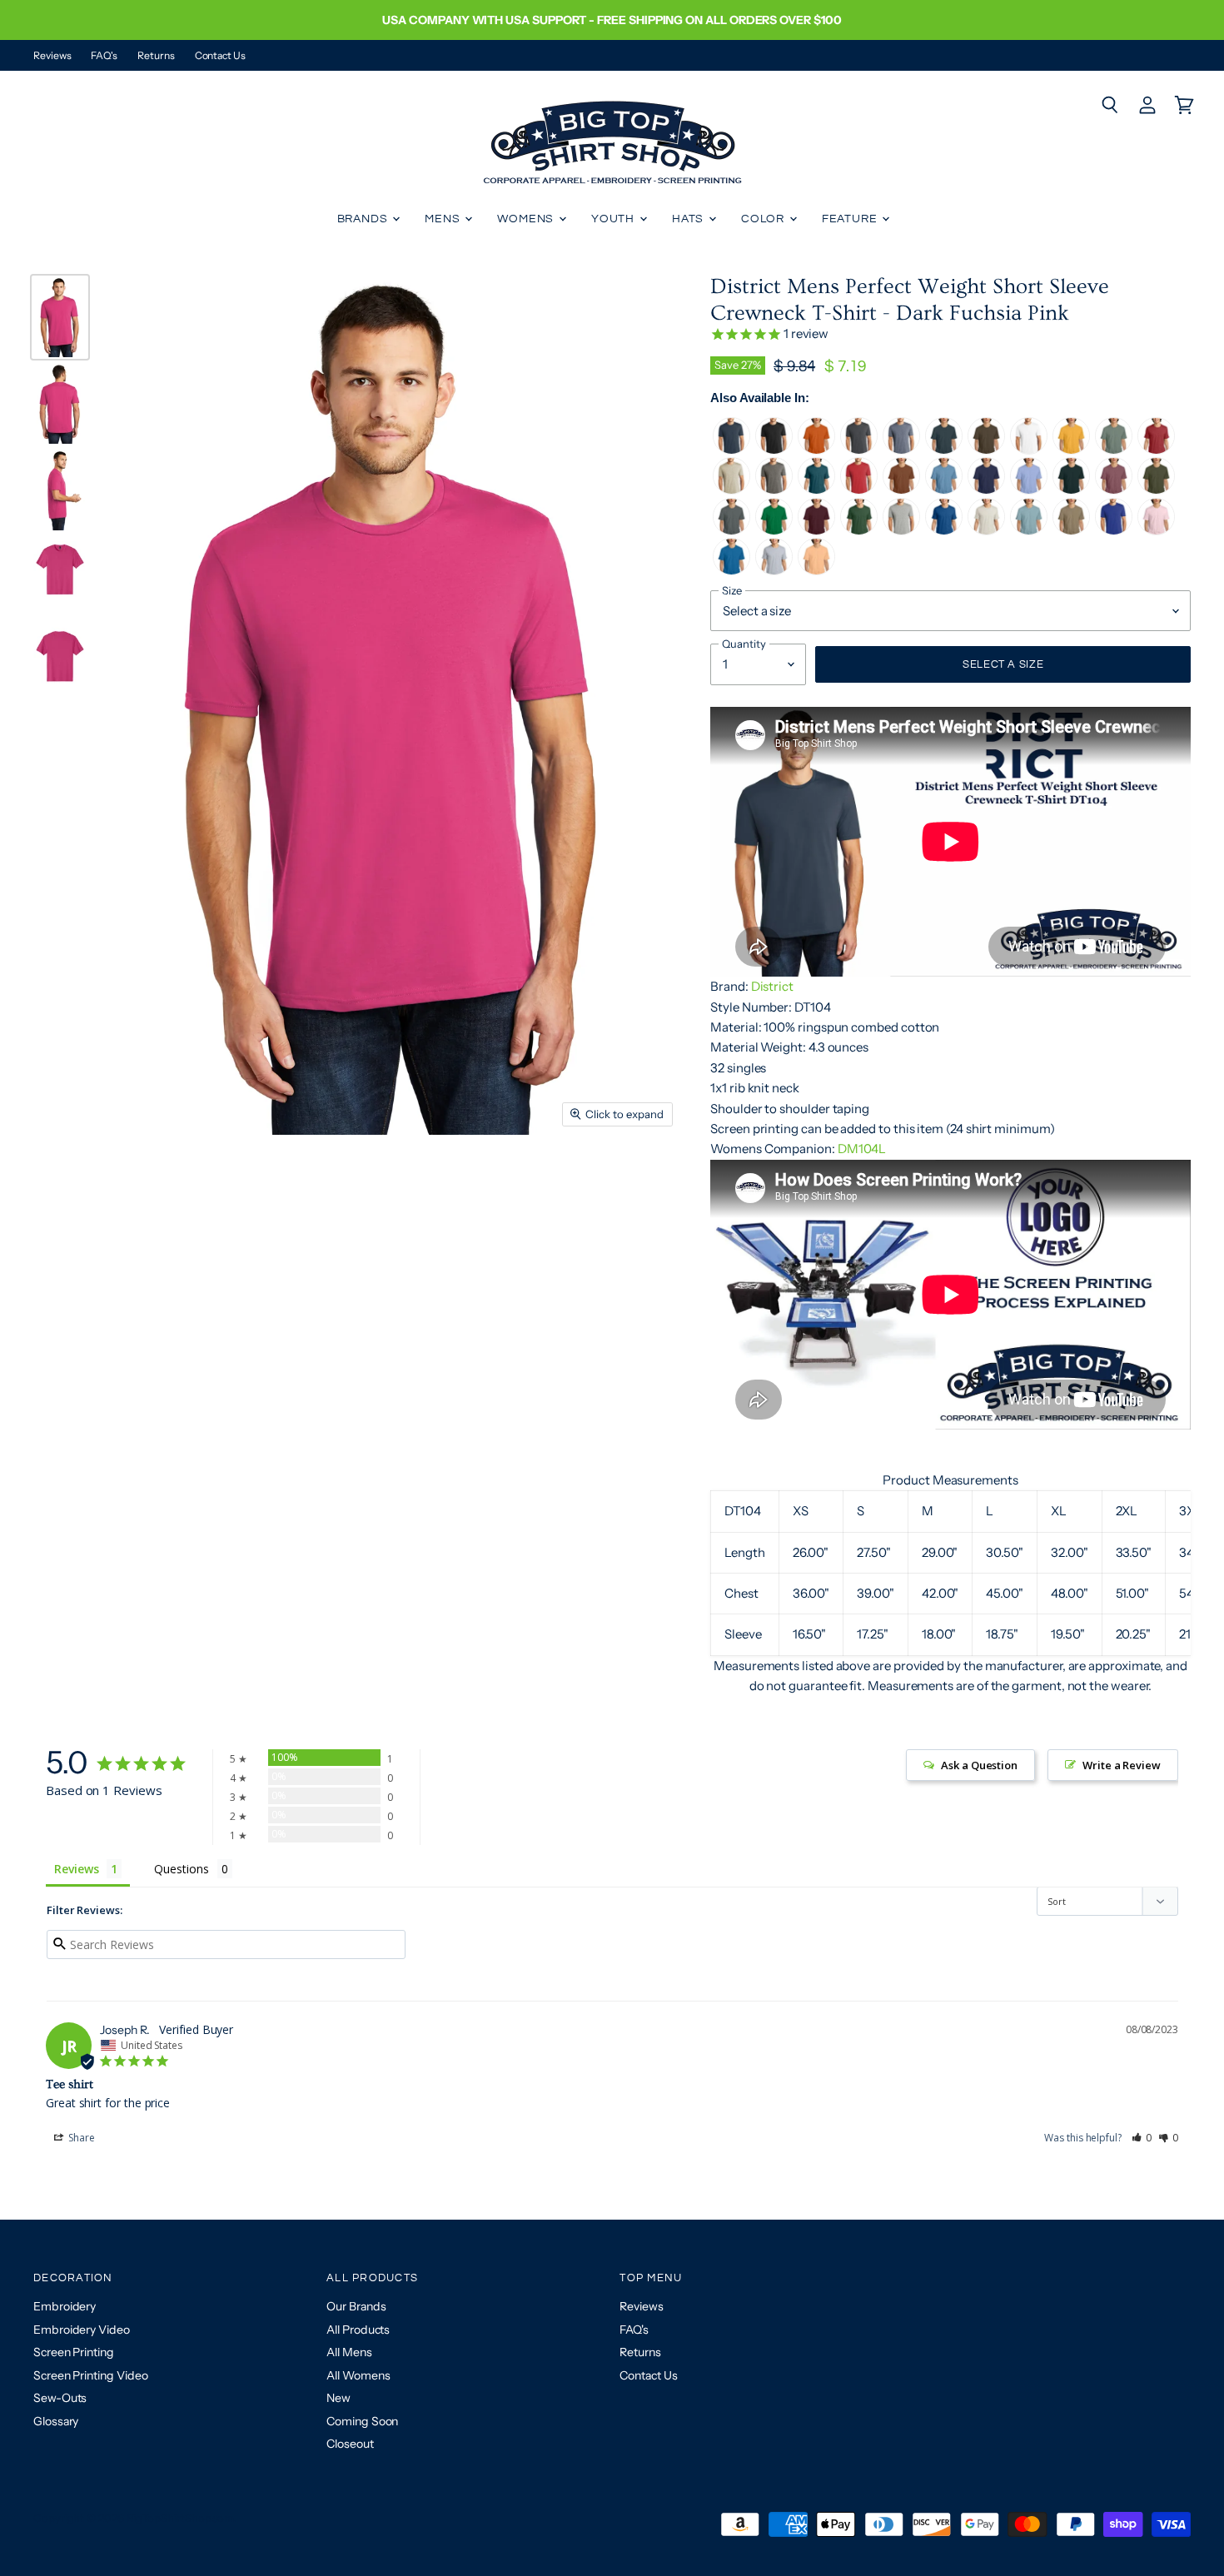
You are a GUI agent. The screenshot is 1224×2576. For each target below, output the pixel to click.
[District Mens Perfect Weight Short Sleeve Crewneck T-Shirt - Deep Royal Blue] (1114, 531)
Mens (444, 219)
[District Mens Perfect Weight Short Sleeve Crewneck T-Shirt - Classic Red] (859, 490)
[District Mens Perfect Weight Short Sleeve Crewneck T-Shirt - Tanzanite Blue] (986, 490)
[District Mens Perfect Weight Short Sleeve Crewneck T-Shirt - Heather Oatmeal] (986, 531)
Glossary (56, 2421)
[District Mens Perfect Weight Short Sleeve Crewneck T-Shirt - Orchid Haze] (1114, 490)
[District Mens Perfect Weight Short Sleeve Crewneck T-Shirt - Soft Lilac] (1029, 490)
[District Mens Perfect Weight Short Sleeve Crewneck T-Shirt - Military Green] (1156, 490)
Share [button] (80, 2138)
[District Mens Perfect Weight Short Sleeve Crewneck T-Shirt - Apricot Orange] (816, 571)
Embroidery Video (82, 2330)
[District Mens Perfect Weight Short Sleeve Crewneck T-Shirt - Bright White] (1029, 450)
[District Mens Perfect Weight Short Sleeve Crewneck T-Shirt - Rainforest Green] (1071, 490)
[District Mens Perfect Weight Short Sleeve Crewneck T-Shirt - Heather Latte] (731, 490)
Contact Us (220, 56)
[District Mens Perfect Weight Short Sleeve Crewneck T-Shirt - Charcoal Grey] (859, 450)
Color (764, 219)
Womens (527, 219)
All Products (358, 2330)
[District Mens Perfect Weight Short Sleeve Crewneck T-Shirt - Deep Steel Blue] (944, 450)
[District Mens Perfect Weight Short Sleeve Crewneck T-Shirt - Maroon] (816, 531)
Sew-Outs (60, 2398)
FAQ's (104, 56)
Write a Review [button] (1122, 1765)
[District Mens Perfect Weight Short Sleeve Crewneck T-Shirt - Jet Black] (774, 450)
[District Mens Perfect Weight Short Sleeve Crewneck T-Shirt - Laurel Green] (1114, 450)
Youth (614, 219)
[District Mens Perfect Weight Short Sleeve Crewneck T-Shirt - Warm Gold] (1071, 450)
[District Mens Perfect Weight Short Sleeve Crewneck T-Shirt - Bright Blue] (731, 571)
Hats (689, 219)
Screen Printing (74, 2352)
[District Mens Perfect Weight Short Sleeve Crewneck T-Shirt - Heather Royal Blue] (944, 531)
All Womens (358, 2375)
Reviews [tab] (76, 1869)
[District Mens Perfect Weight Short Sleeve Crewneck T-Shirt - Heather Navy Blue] (901, 450)
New (338, 2398)
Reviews (52, 56)
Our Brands (356, 2306)
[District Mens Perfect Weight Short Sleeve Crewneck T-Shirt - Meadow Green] (774, 531)
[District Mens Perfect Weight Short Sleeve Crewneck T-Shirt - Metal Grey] (731, 531)
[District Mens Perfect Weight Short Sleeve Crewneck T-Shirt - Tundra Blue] (944, 490)
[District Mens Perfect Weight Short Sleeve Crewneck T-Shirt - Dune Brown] (1071, 531)
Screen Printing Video (90, 2375)
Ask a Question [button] (979, 1765)
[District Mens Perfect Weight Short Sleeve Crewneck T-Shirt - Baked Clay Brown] (901, 490)
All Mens (349, 2352)
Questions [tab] (181, 1869)
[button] (1142, 2138)
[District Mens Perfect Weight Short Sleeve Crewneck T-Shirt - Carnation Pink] (1156, 531)
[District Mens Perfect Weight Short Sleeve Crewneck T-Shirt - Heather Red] (1156, 450)
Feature (851, 219)
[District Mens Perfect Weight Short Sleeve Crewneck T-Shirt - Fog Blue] (1029, 531)
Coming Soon (362, 2421)
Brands (364, 219)
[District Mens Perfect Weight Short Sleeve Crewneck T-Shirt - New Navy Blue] (731, 450)
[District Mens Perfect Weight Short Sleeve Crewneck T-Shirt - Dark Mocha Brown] (986, 450)
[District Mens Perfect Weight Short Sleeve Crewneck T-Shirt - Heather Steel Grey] (901, 531)
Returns (156, 56)
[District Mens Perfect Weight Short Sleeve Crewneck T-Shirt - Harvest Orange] (816, 450)
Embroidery (65, 2306)
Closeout (350, 2444)
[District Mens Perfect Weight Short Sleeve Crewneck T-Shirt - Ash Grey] (774, 571)
